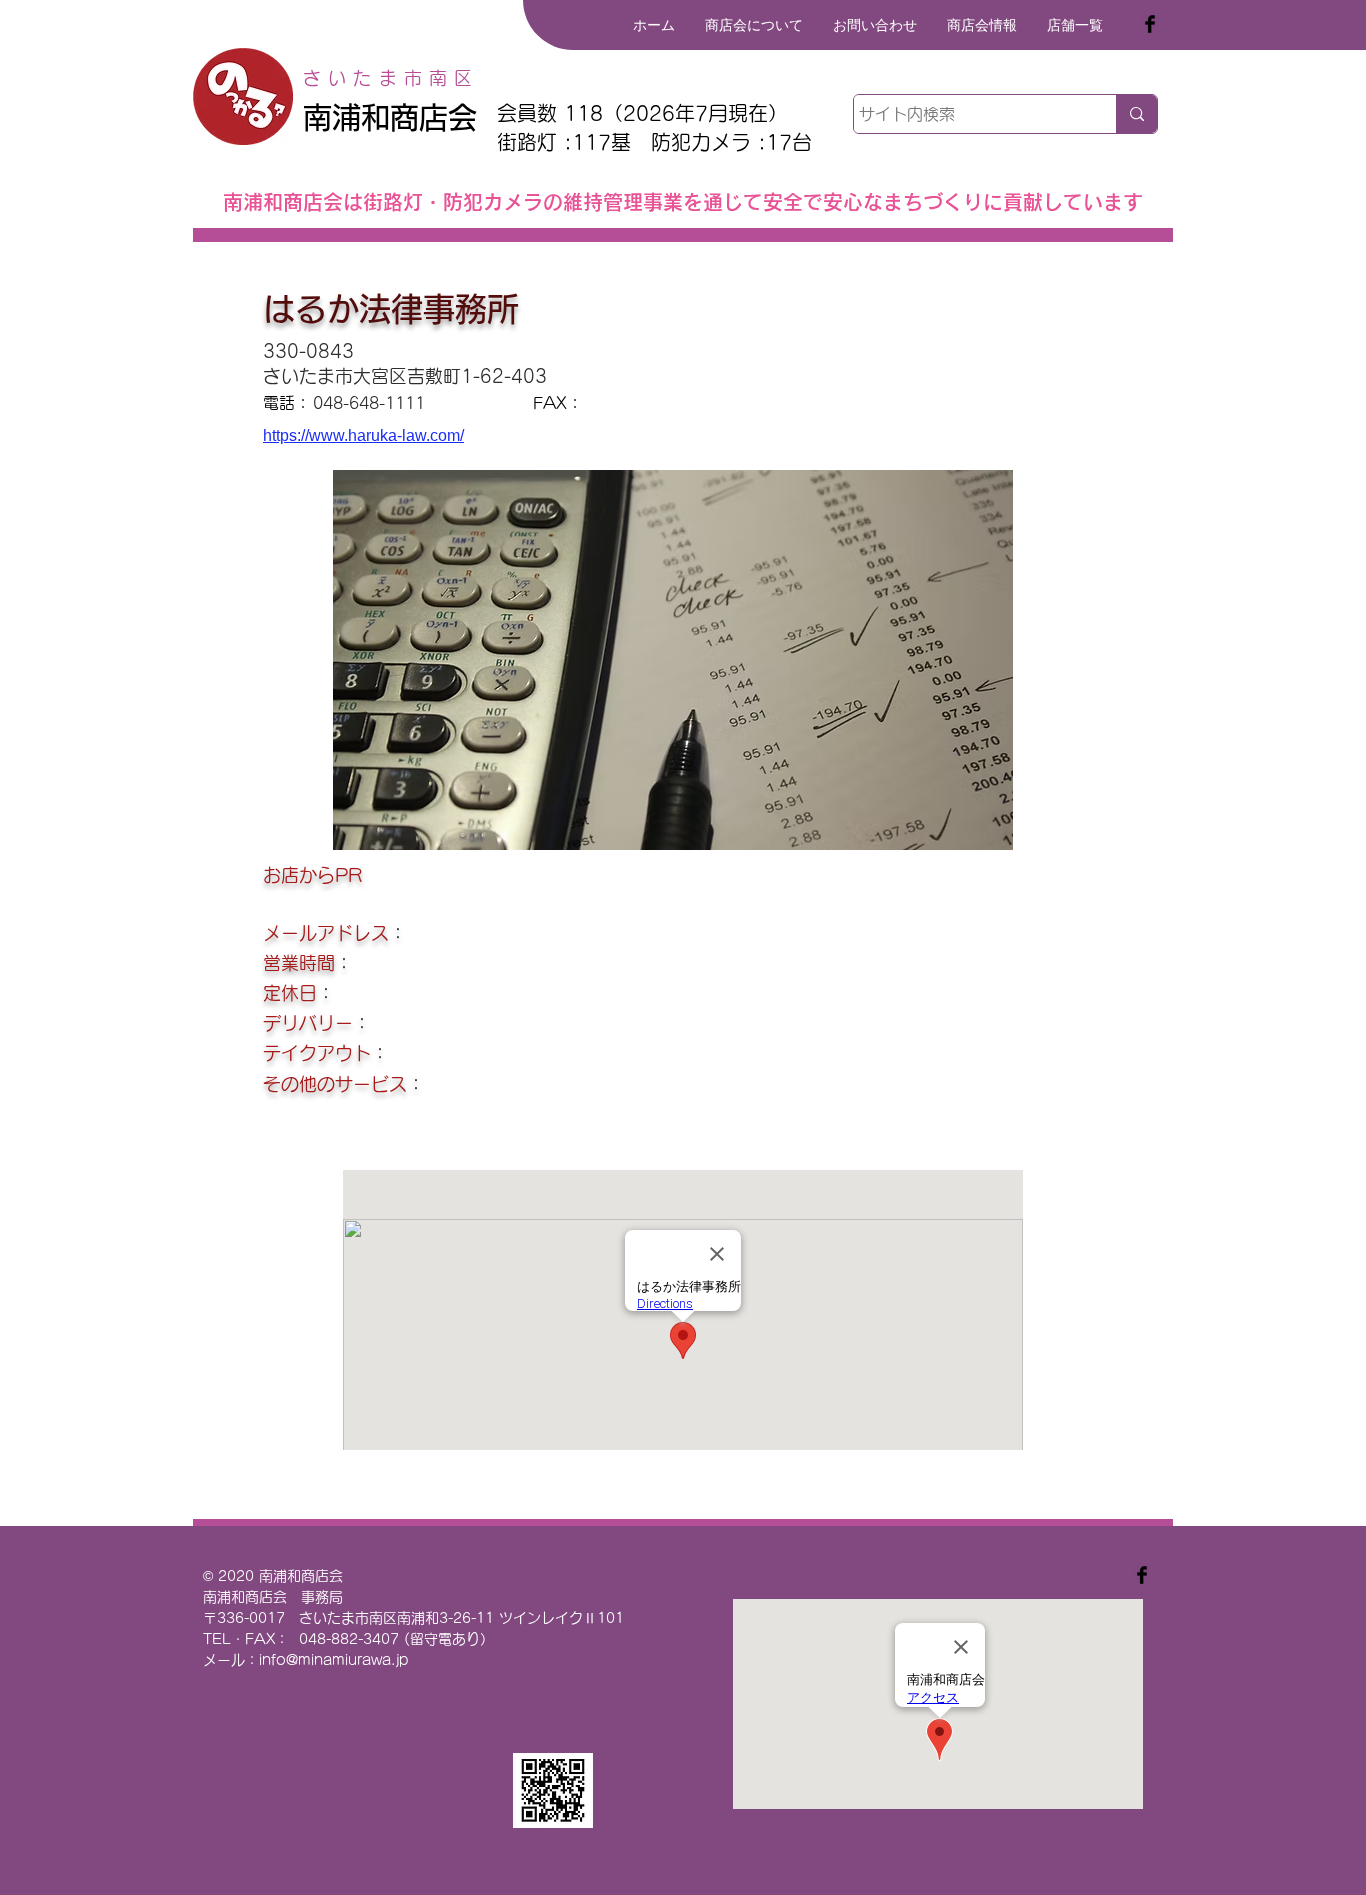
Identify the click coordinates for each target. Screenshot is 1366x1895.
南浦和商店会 (390, 117)
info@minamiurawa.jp (334, 1660)
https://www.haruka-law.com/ (363, 435)
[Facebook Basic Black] (1150, 24)
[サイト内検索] (1136, 114)
